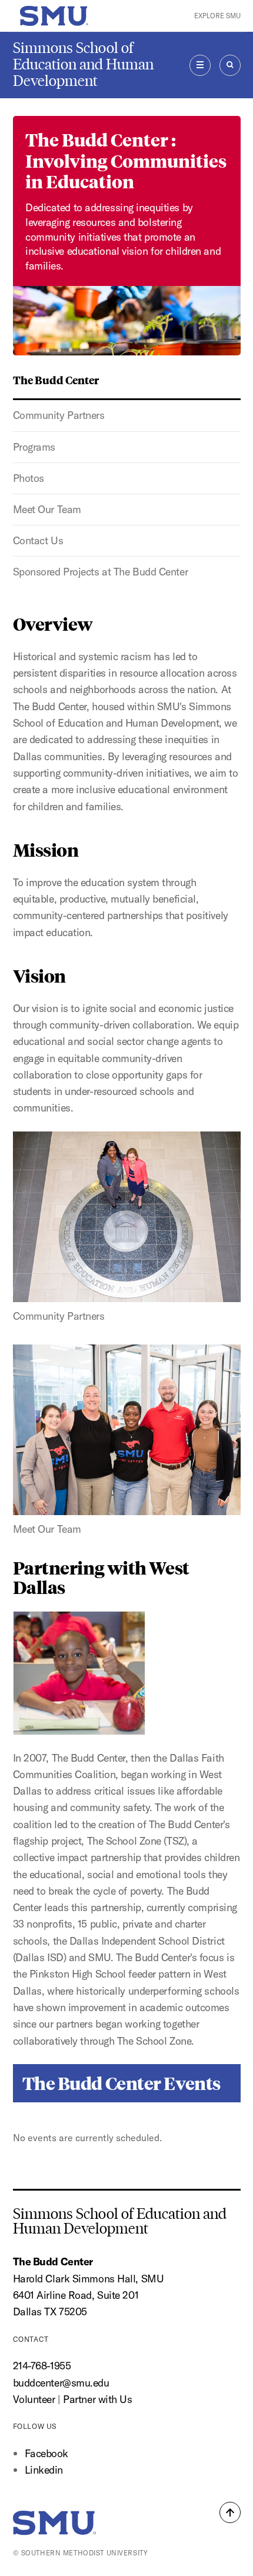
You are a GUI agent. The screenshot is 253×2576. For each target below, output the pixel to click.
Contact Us (38, 540)
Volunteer (34, 2399)
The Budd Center (56, 380)
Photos (29, 478)
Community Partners (59, 415)
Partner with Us (97, 2399)
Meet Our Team (47, 509)
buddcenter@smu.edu (61, 2383)
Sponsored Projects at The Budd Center (101, 572)
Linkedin (44, 2470)
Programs (34, 447)
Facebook (46, 2453)
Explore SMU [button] (217, 16)
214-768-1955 (42, 2366)
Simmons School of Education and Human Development (83, 64)
